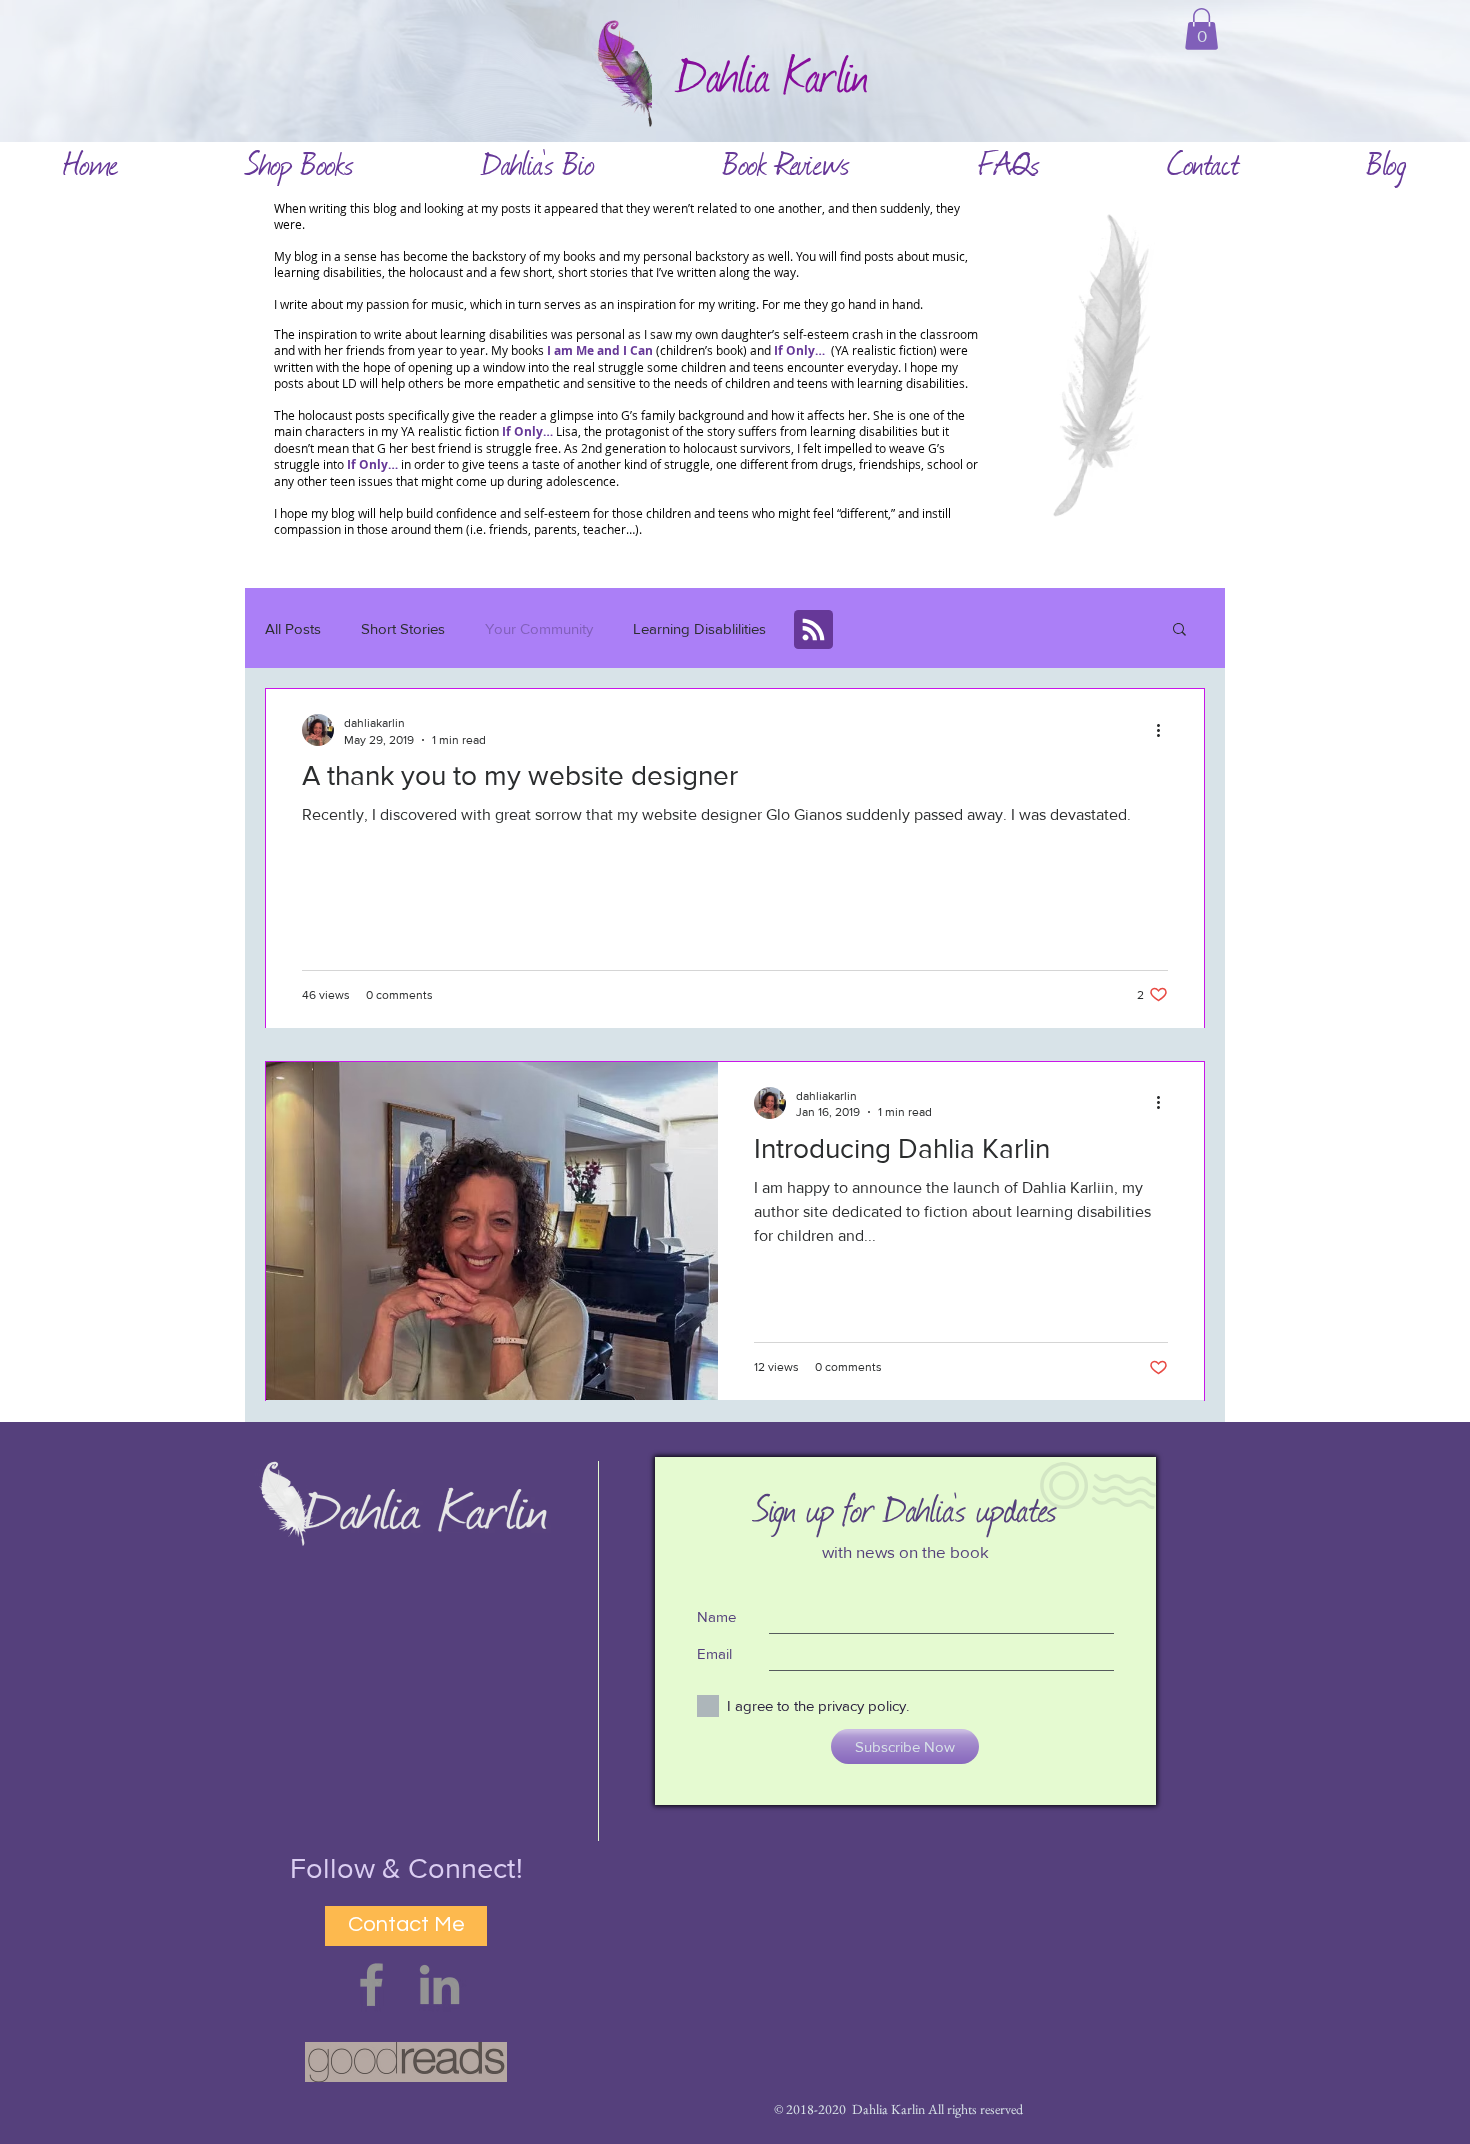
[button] (1201, 29)
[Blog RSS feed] (813, 630)
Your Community (539, 628)
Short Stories (403, 628)
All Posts (293, 628)
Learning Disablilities (699, 628)
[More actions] (1165, 730)
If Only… (527, 431)
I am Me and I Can (600, 350)
